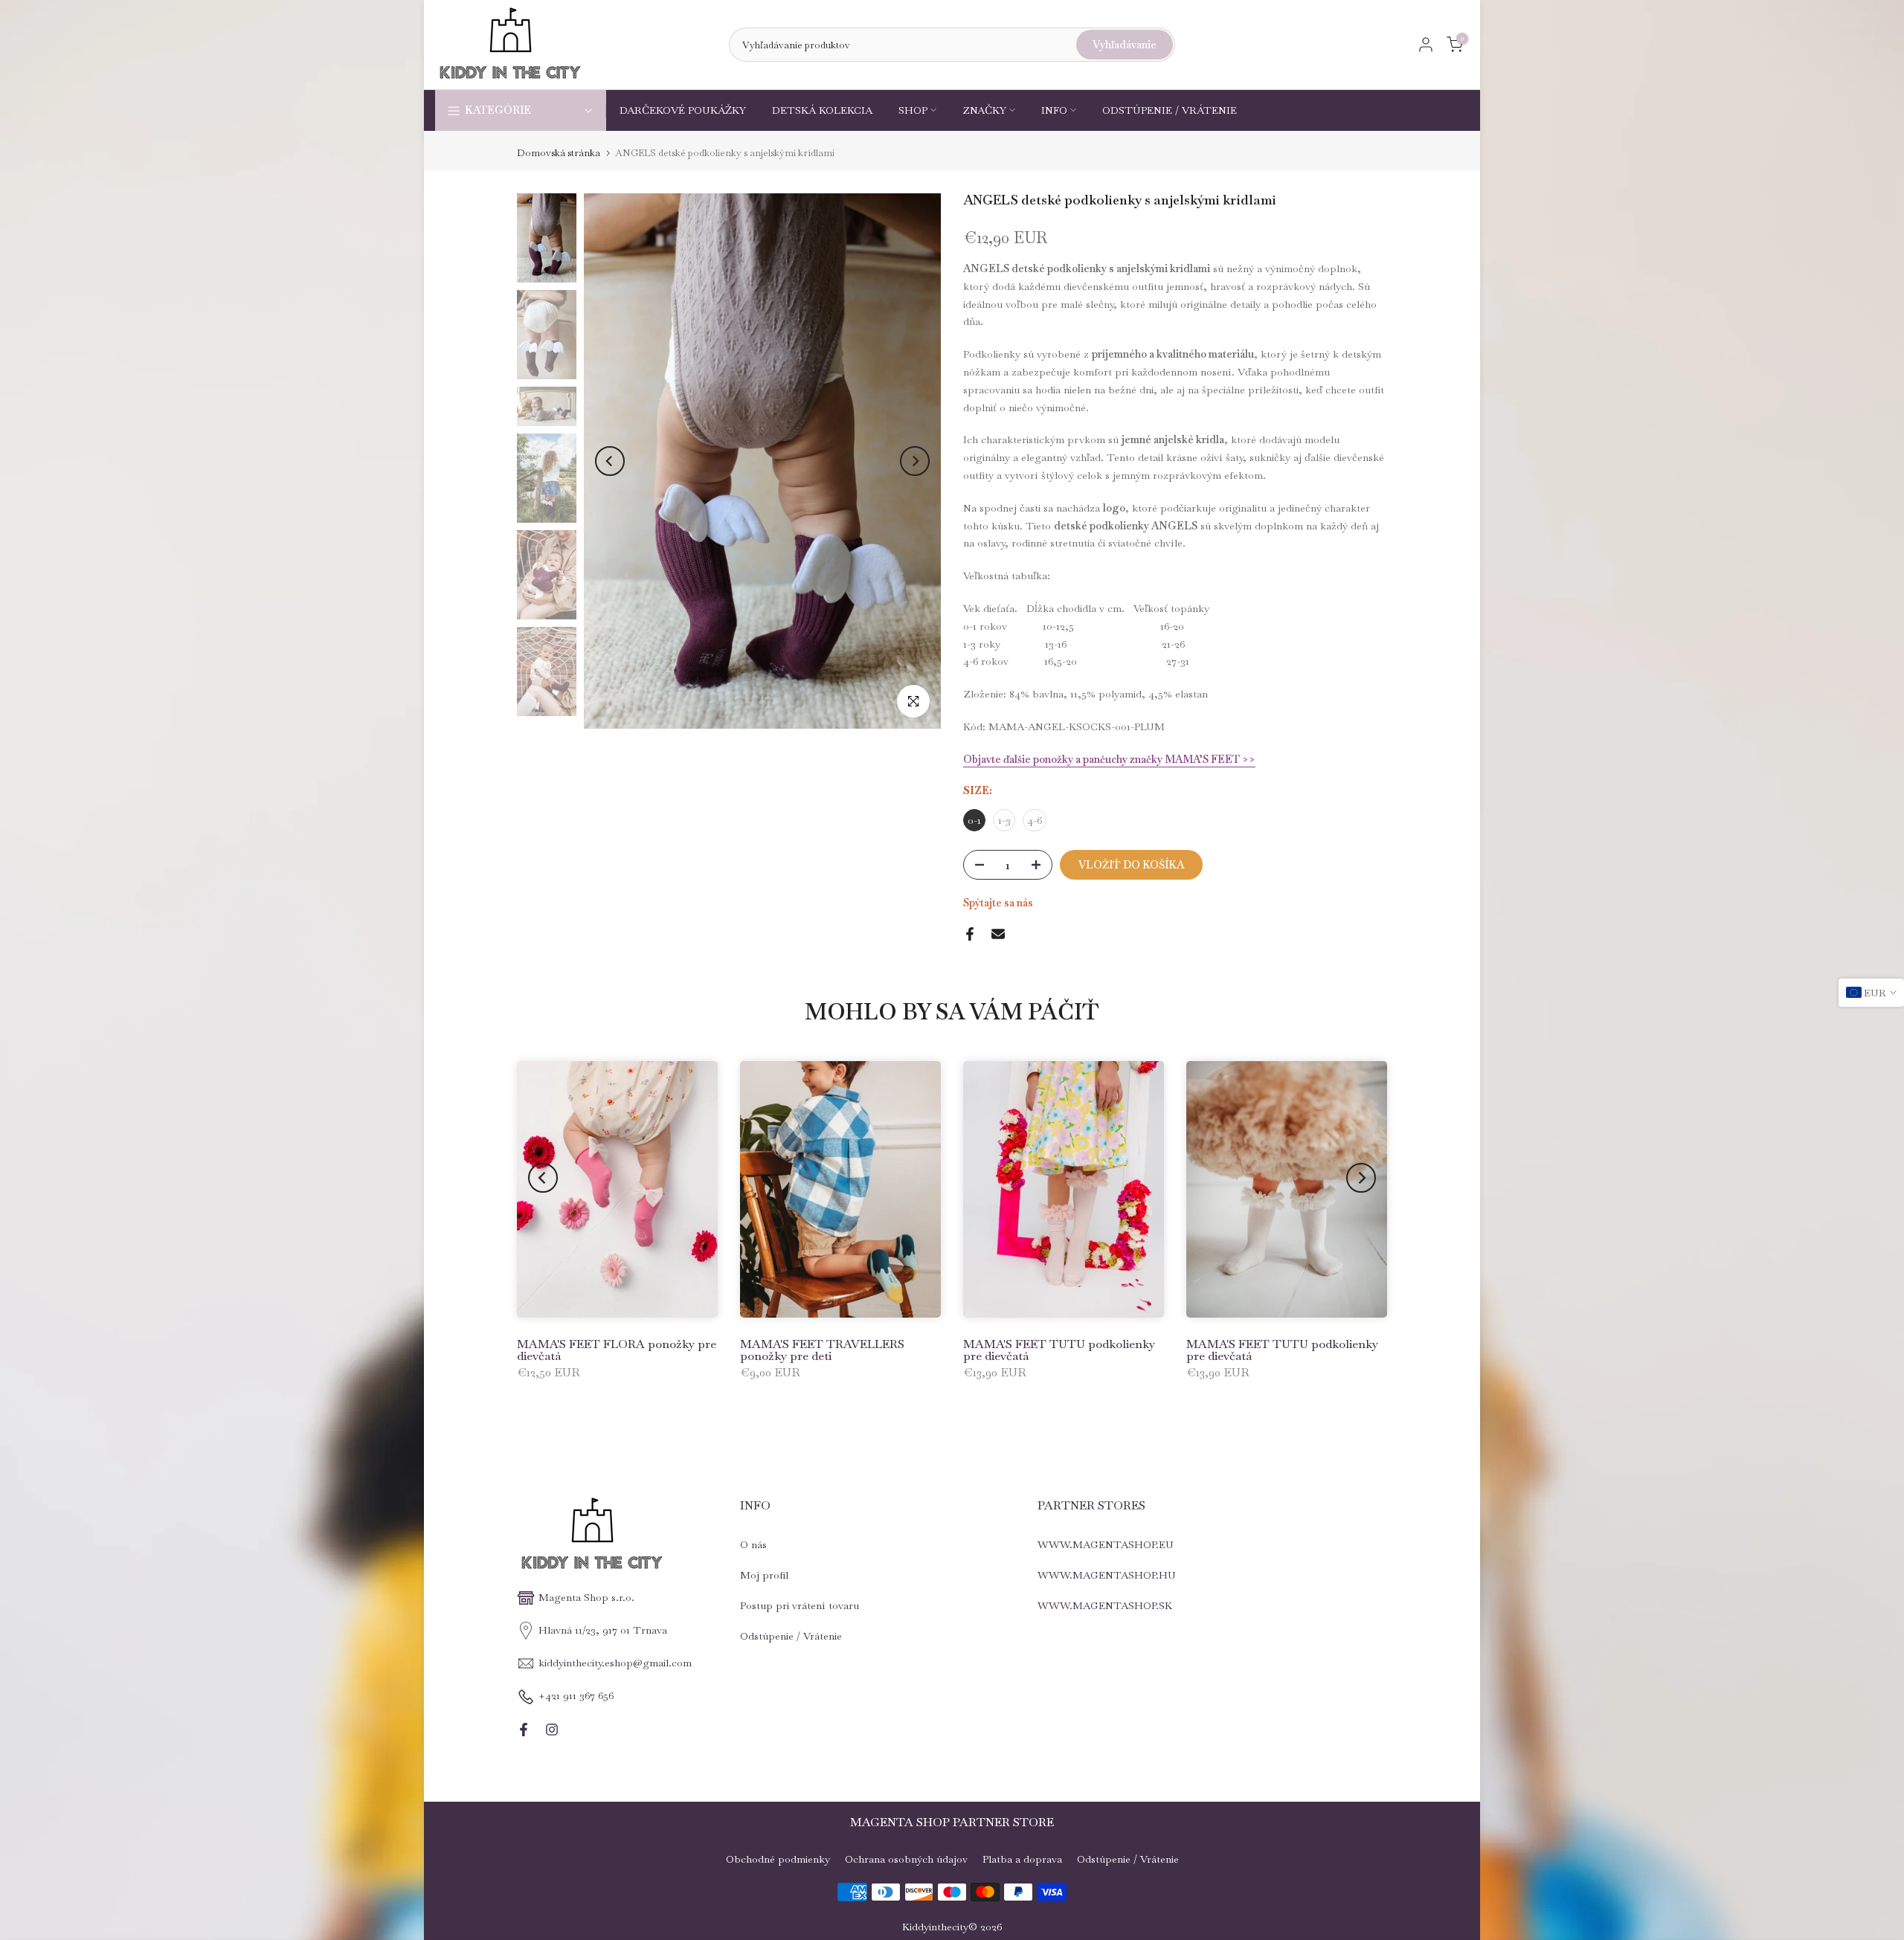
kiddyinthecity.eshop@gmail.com (615, 1663)
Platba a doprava (1022, 1859)
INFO (1054, 110)
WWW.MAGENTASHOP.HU (1107, 1575)
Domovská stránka (559, 153)
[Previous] (610, 461)
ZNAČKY (984, 110)
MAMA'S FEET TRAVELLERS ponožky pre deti (822, 1350)
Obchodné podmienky (778, 1859)
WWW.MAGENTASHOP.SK (1105, 1605)
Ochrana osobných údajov (906, 1859)
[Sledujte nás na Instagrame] (552, 1730)
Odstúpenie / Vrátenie (791, 1636)
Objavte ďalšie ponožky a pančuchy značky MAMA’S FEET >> (1109, 759)
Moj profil (764, 1575)
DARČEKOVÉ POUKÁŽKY (683, 110)
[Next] (915, 461)
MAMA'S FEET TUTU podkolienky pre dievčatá (1059, 1350)
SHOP (913, 110)
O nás (753, 1544)
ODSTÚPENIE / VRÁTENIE (1170, 110)
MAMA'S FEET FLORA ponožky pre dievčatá (617, 1350)
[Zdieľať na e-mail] (998, 934)
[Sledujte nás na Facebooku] (524, 1730)
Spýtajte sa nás (998, 903)
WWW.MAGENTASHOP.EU (1106, 1544)
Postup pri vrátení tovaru (800, 1605)
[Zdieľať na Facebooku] (970, 934)
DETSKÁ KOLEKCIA (822, 110)
